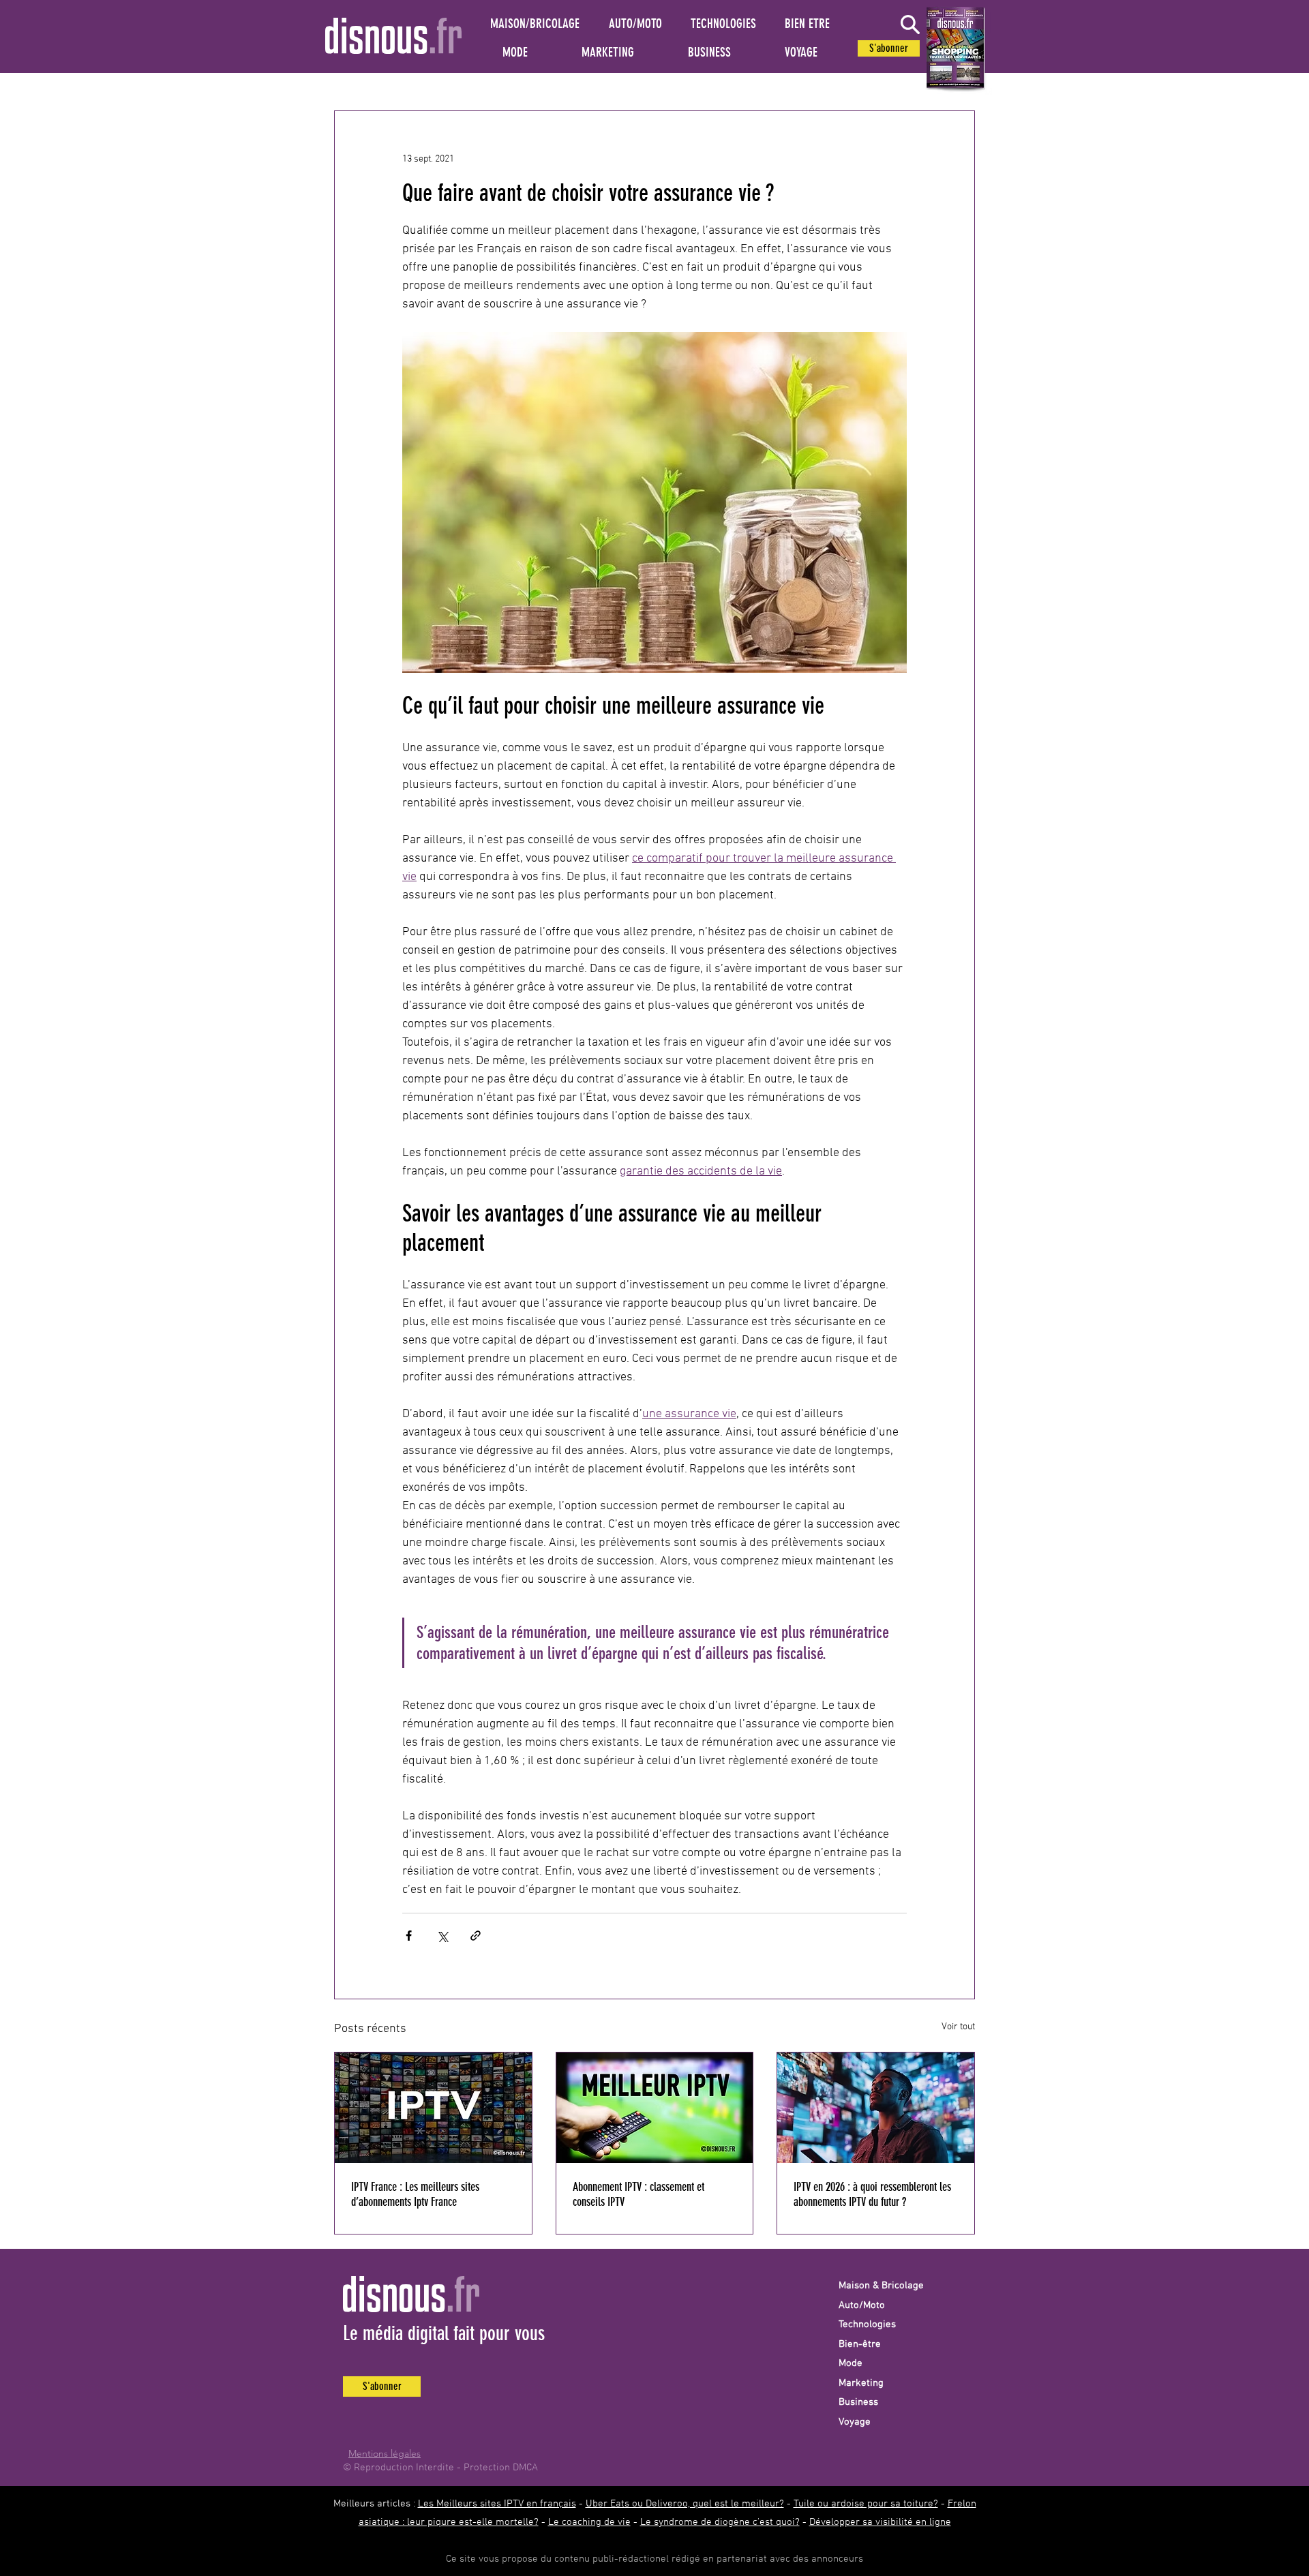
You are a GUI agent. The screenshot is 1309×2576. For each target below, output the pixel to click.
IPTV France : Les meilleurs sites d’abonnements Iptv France (415, 2194)
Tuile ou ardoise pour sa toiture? (866, 2504)
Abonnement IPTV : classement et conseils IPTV (638, 2194)
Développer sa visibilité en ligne (880, 2522)
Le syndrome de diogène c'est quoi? (720, 2522)
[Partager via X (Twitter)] (442, 1936)
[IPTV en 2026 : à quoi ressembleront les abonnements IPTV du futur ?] (876, 2108)
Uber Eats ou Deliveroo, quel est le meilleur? (685, 2504)
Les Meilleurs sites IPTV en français (497, 2504)
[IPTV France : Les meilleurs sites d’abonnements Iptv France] (433, 2108)
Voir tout (958, 2027)
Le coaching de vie (589, 2522)
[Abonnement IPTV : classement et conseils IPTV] (655, 2108)
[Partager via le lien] (476, 1936)
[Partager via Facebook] (409, 1936)
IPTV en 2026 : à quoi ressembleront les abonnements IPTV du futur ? (872, 2194)
